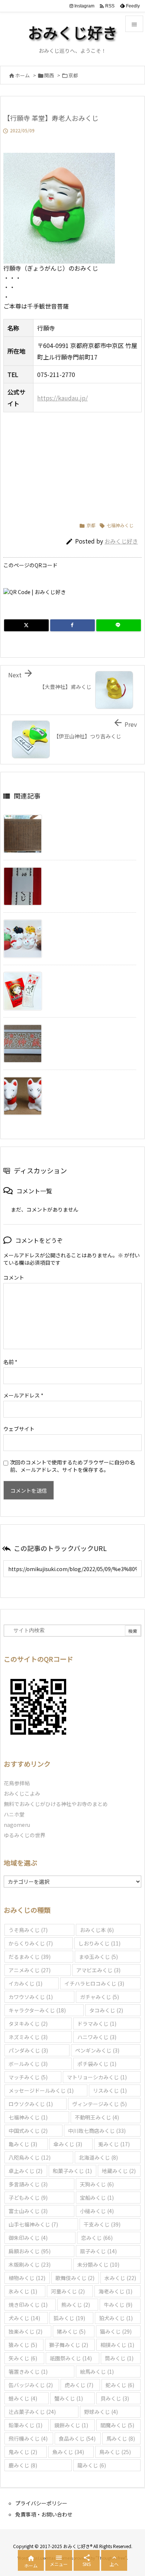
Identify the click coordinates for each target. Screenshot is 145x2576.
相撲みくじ (117, 2345)
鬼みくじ (23, 2452)
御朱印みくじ (28, 2238)
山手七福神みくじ (33, 2224)
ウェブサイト (19, 1429)
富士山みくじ (28, 2211)
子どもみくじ (28, 2198)
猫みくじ (116, 2331)
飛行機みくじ (28, 2438)
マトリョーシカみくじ (97, 2077)
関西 (49, 75)
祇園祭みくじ (71, 2358)
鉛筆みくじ (25, 2425)
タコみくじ (106, 2010)
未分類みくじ (98, 2264)
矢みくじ (23, 2358)
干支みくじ (102, 2224)
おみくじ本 (97, 1930)
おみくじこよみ (22, 1793)
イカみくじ (25, 1983)
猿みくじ (23, 2345)
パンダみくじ (28, 2050)
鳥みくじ (115, 2452)
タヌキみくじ (28, 2024)
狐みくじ (69, 2318)
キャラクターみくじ (37, 2010)
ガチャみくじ (99, 1997)
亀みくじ (23, 2144)
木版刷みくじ (30, 2264)
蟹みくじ (69, 2398)
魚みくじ (68, 2452)
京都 (73, 75)
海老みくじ (115, 2291)
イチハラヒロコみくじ (94, 1983)
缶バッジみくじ (31, 2385)
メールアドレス (23, 1395)
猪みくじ (71, 2331)
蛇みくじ (120, 2385)
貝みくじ (115, 2398)
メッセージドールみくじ (41, 2090)
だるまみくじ (30, 1957)
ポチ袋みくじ (97, 2064)
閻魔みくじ (117, 2425)
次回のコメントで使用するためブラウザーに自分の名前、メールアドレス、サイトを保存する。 (72, 1466)
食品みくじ (77, 2438)
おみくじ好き (121, 541)
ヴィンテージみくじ (99, 2104)
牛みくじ (118, 2305)
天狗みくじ (97, 2184)
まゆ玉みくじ (98, 1957)
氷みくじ (23, 2291)
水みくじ (120, 2278)
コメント (14, 1277)
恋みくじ (97, 2238)
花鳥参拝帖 (17, 1783)
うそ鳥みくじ (28, 1930)
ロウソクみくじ (31, 2104)
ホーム (22, 75)
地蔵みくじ (119, 2171)
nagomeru (17, 1825)
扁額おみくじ (30, 2251)
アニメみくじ (30, 1970)
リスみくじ (110, 2090)
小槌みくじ (97, 2211)
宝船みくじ (97, 2198)
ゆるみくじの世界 (25, 1835)
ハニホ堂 (14, 1814)
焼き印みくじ (28, 2305)
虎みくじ (79, 2385)
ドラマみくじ (97, 2024)
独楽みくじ (25, 2331)
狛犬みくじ (116, 2318)
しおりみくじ (99, 1943)
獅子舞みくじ (69, 2345)
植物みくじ (27, 2278)
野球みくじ (101, 2412)
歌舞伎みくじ (75, 2278)
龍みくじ (92, 2465)
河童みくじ (68, 2291)
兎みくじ (114, 2144)
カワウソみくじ (31, 1997)
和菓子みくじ (72, 2171)
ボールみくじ (28, 2064)
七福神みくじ (120, 525)
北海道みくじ (98, 2157)
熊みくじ (76, 2305)
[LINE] (119, 625)
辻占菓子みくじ (32, 2412)
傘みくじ (68, 2144)
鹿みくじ (23, 2465)
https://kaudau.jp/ (62, 398)
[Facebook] (72, 625)
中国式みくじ (28, 2131)
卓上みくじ (25, 2171)
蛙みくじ (23, 2398)
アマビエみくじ (98, 1970)
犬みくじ (24, 2318)
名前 (10, 1362)
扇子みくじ (98, 2251)
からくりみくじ (31, 1943)
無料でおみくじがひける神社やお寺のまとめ (56, 1804)
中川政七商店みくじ (97, 2131)
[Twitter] (26, 625)
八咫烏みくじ (30, 2157)
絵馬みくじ (97, 2372)
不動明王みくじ (97, 2117)
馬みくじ (121, 2438)
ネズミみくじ (28, 2037)
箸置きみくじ (28, 2372)
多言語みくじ (28, 2184)
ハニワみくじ (97, 2037)
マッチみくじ (28, 2077)
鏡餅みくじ (71, 2425)
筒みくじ (119, 2358)
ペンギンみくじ (97, 2050)
